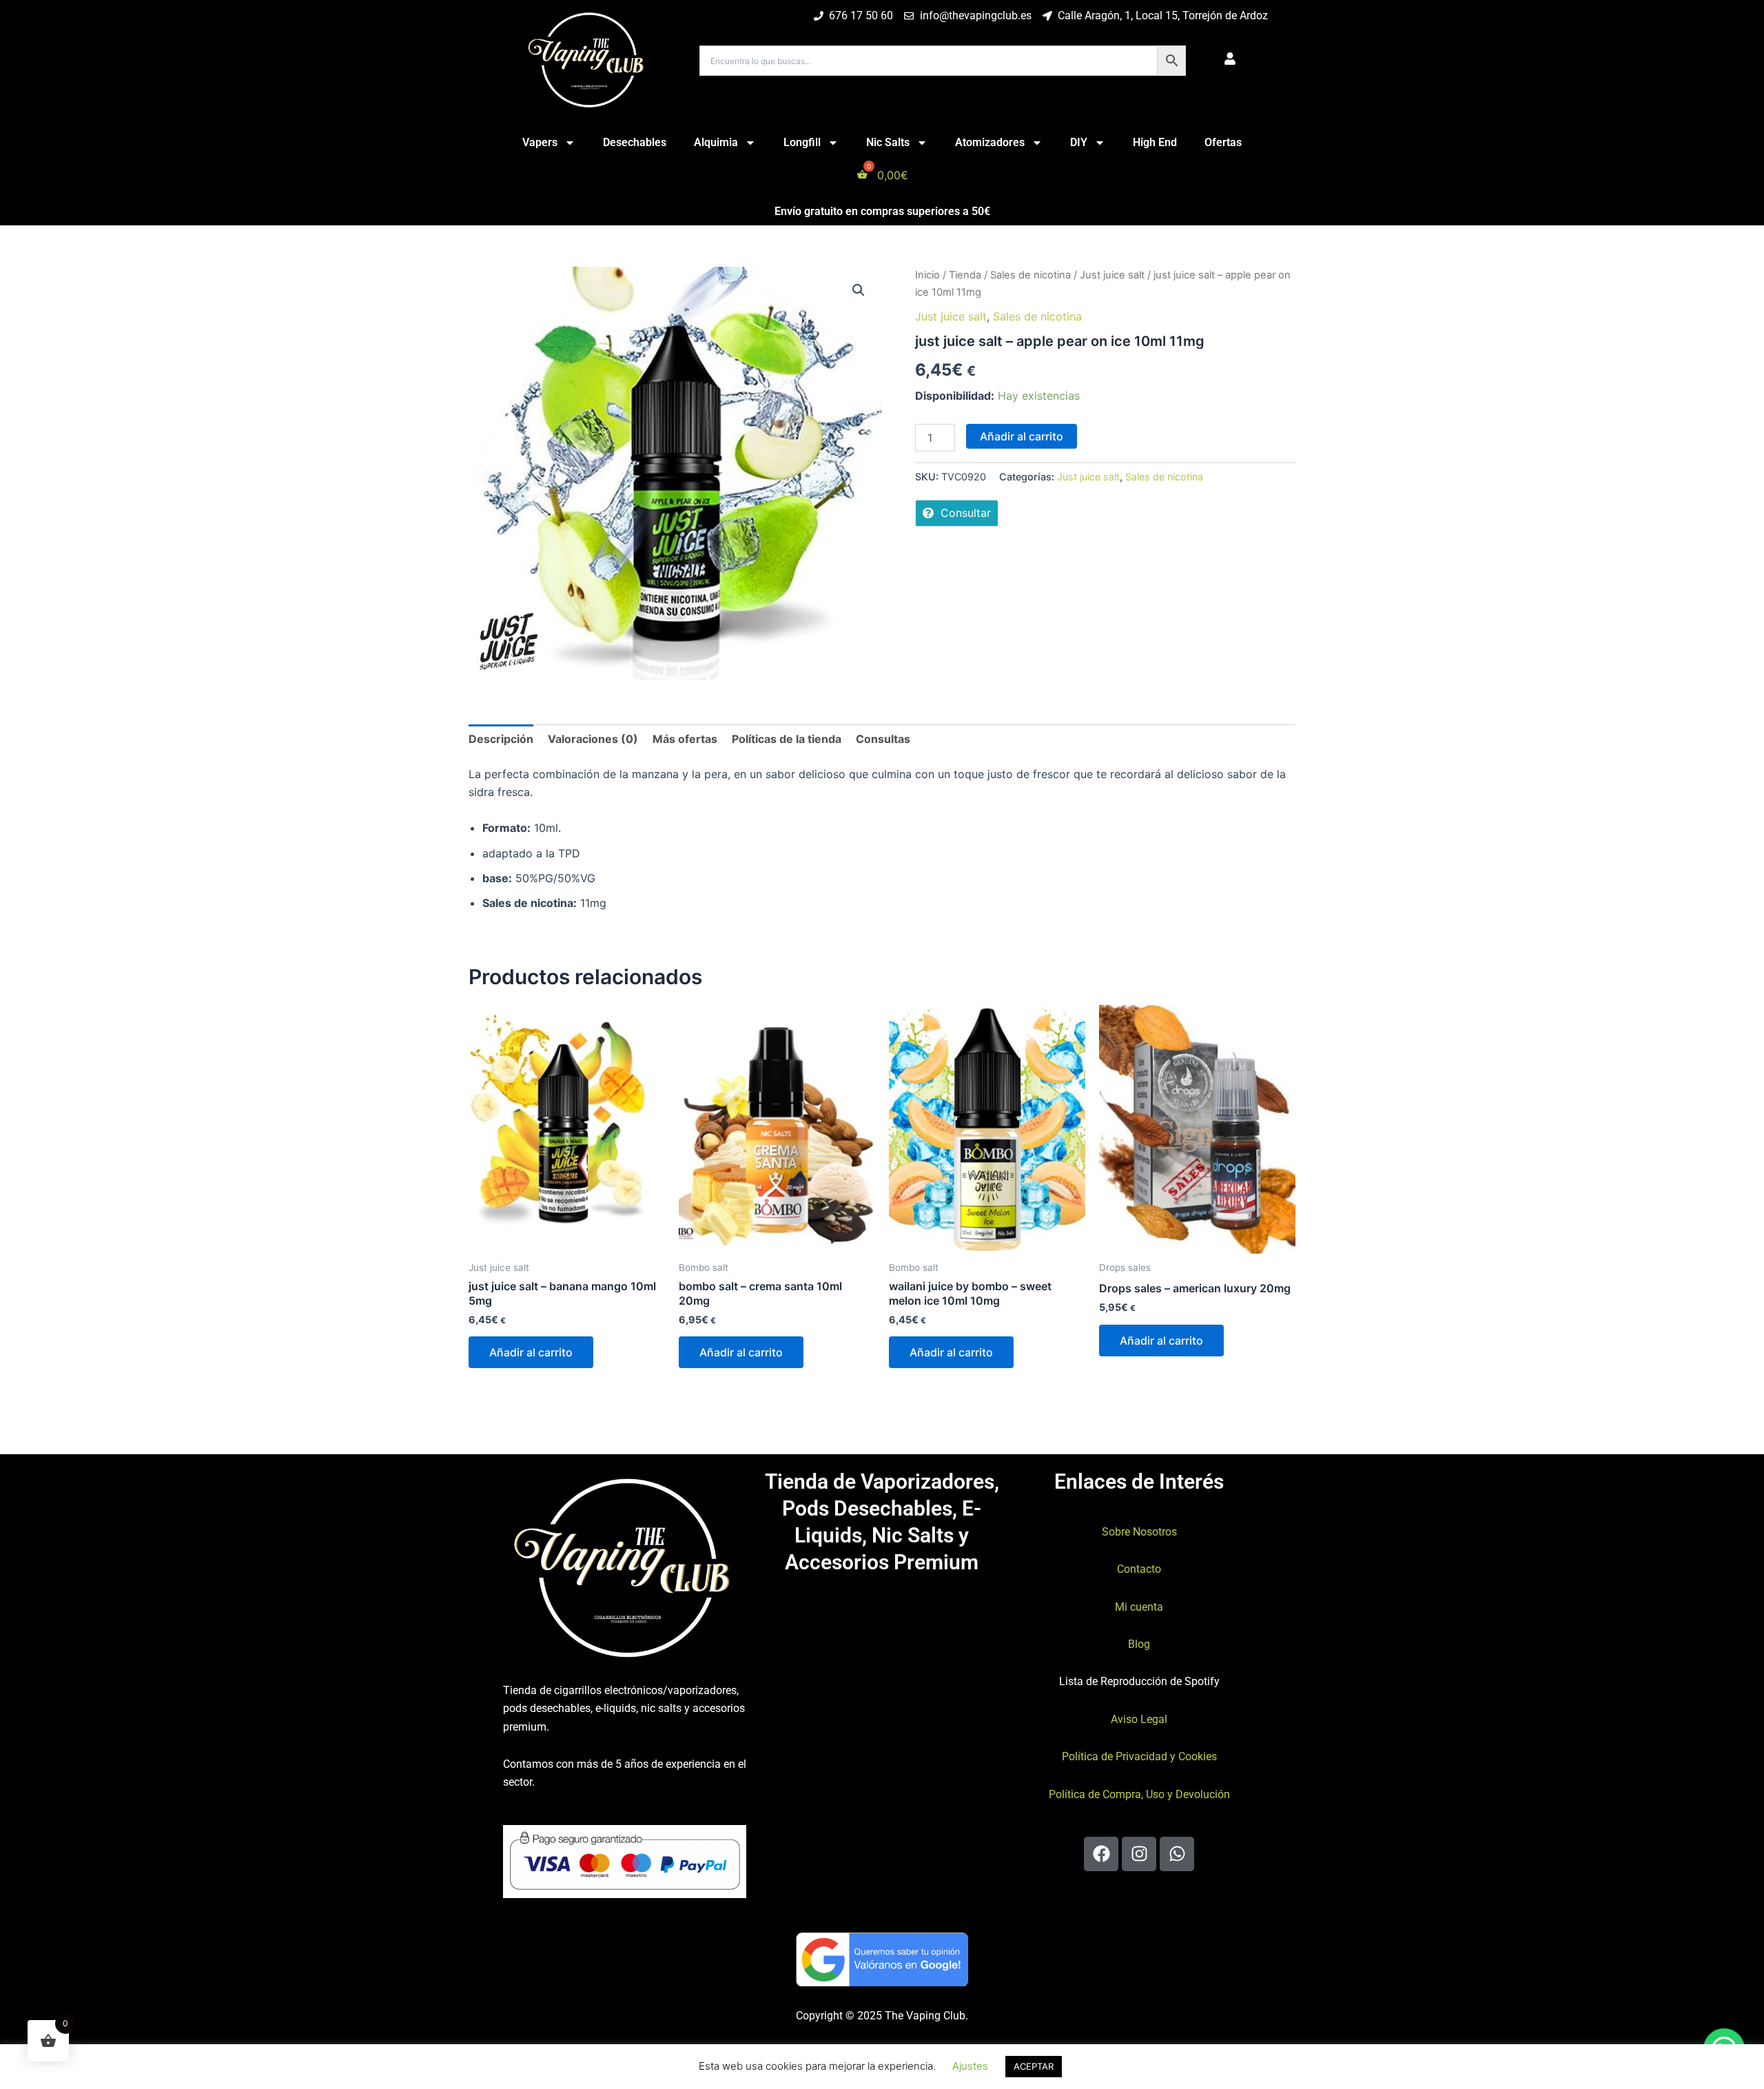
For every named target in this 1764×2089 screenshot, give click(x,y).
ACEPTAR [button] (1034, 2066)
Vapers (540, 142)
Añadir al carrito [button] (531, 1352)
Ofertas (1223, 142)
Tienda (965, 275)
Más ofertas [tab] (685, 739)
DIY (1079, 142)
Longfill (802, 142)
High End (1155, 142)
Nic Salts (888, 142)
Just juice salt (1112, 275)
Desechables (635, 142)
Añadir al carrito (1022, 436)
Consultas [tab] (883, 739)
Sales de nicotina (1030, 275)
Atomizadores (990, 142)
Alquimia (716, 142)
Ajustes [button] (970, 2066)
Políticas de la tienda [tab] (787, 739)
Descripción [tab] (501, 739)
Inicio (927, 275)
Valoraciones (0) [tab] (593, 739)
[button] (859, 290)
